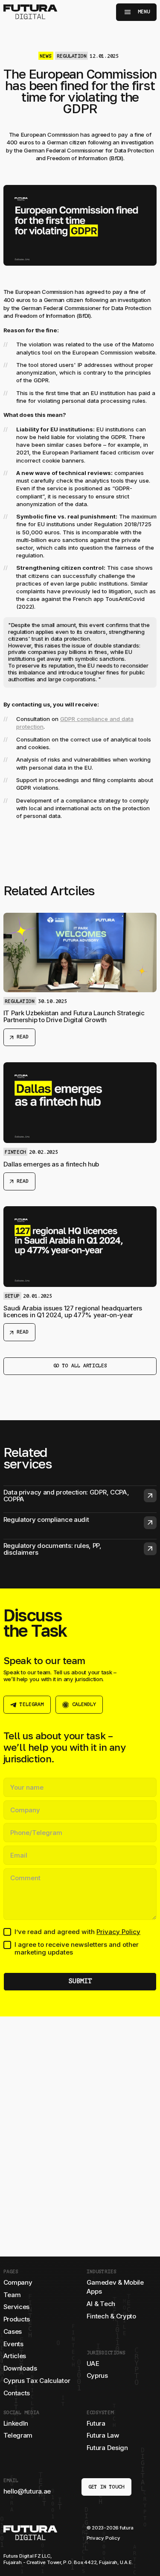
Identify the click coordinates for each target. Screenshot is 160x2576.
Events (13, 2344)
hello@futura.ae (27, 2491)
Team (12, 2295)
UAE (93, 2364)
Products (17, 2319)
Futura (96, 2423)
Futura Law (103, 2435)
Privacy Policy (118, 1932)
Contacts (17, 2393)
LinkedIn (16, 2423)
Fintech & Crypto (111, 2316)
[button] (137, 12)
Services (17, 2307)
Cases (13, 2331)
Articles (15, 2356)
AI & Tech (101, 2304)
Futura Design (107, 2448)
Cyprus (97, 2375)
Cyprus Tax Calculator (37, 2381)
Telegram (18, 2435)
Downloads (20, 2368)
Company (18, 2282)
